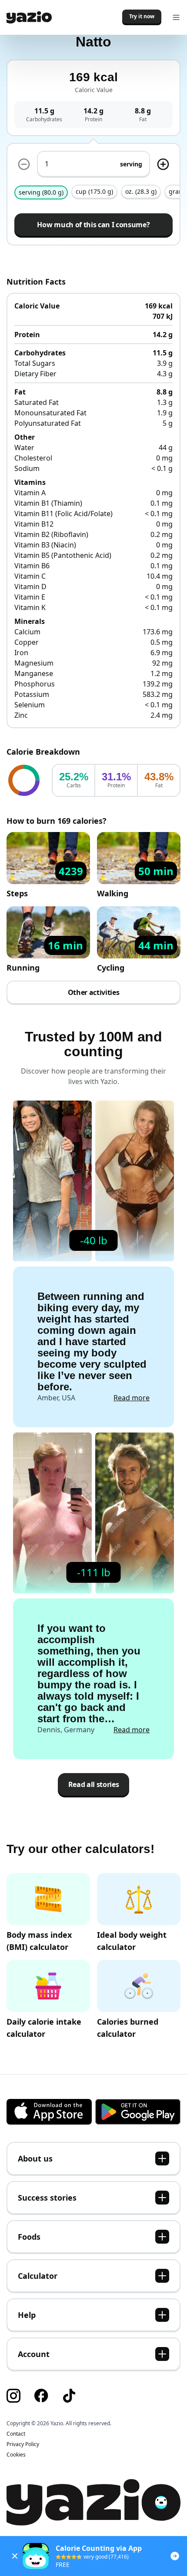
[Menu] (176, 17)
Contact (16, 2434)
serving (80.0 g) (41, 192)
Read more (132, 1398)
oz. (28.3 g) (141, 191)
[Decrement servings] (24, 164)
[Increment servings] (163, 164)
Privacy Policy (23, 2444)
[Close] (15, 2556)
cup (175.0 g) (94, 191)
